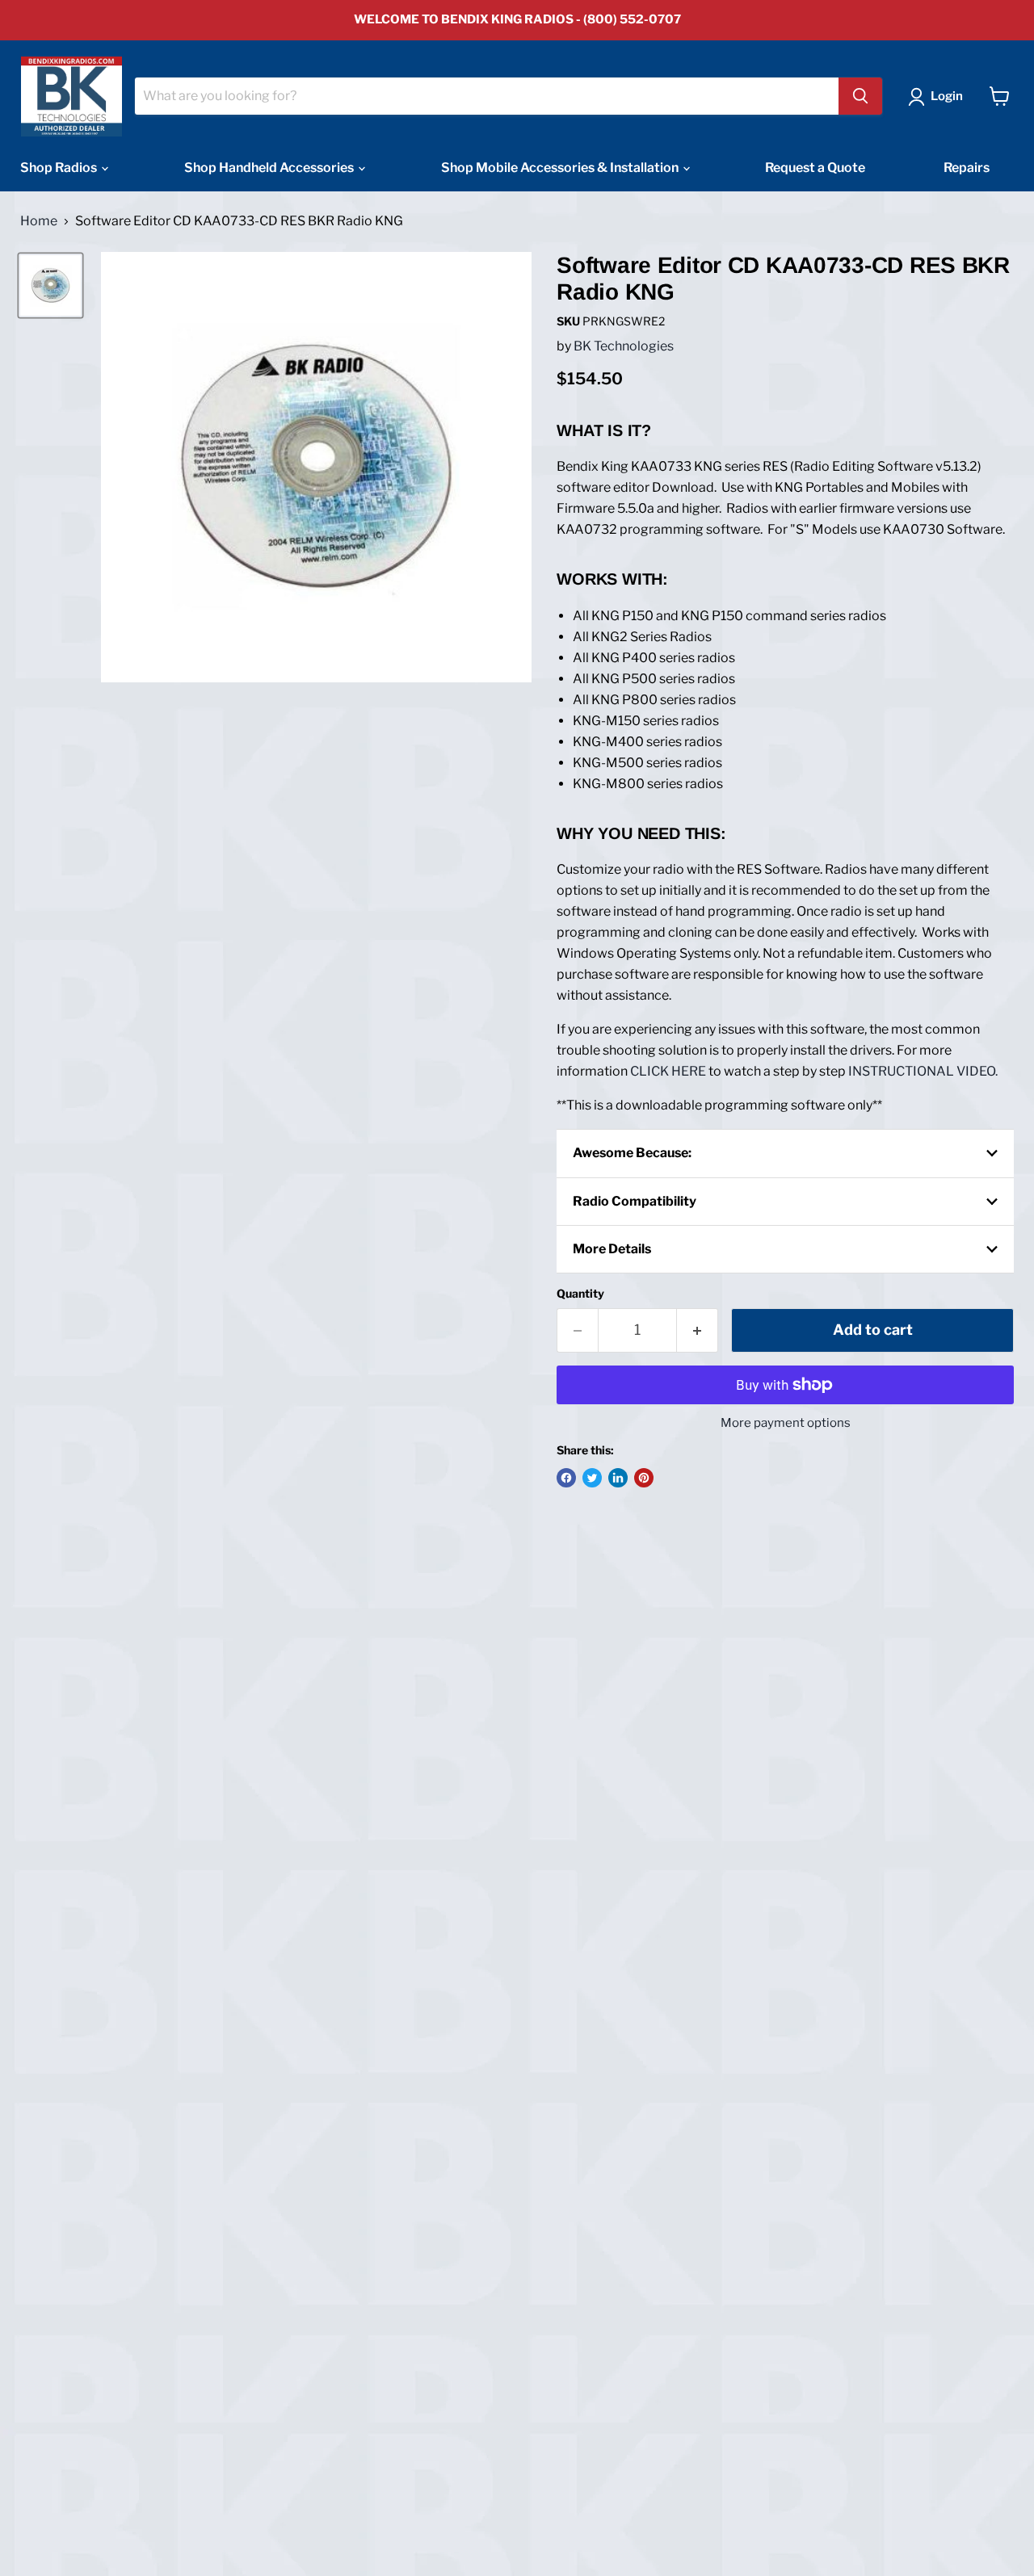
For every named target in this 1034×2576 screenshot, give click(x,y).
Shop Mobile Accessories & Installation (561, 168)
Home (39, 221)
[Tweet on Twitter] (592, 1478)
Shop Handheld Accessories (270, 168)
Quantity (580, 1294)
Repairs (967, 168)
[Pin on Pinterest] (644, 1478)
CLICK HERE (668, 1071)
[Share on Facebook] (566, 1478)
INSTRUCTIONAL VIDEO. (923, 1071)
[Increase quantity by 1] (698, 1330)
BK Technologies (624, 346)
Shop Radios (60, 168)
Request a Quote (815, 168)
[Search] (860, 96)
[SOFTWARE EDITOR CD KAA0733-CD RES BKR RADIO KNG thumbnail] (50, 285)
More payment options (786, 1423)
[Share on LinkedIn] (618, 1478)
